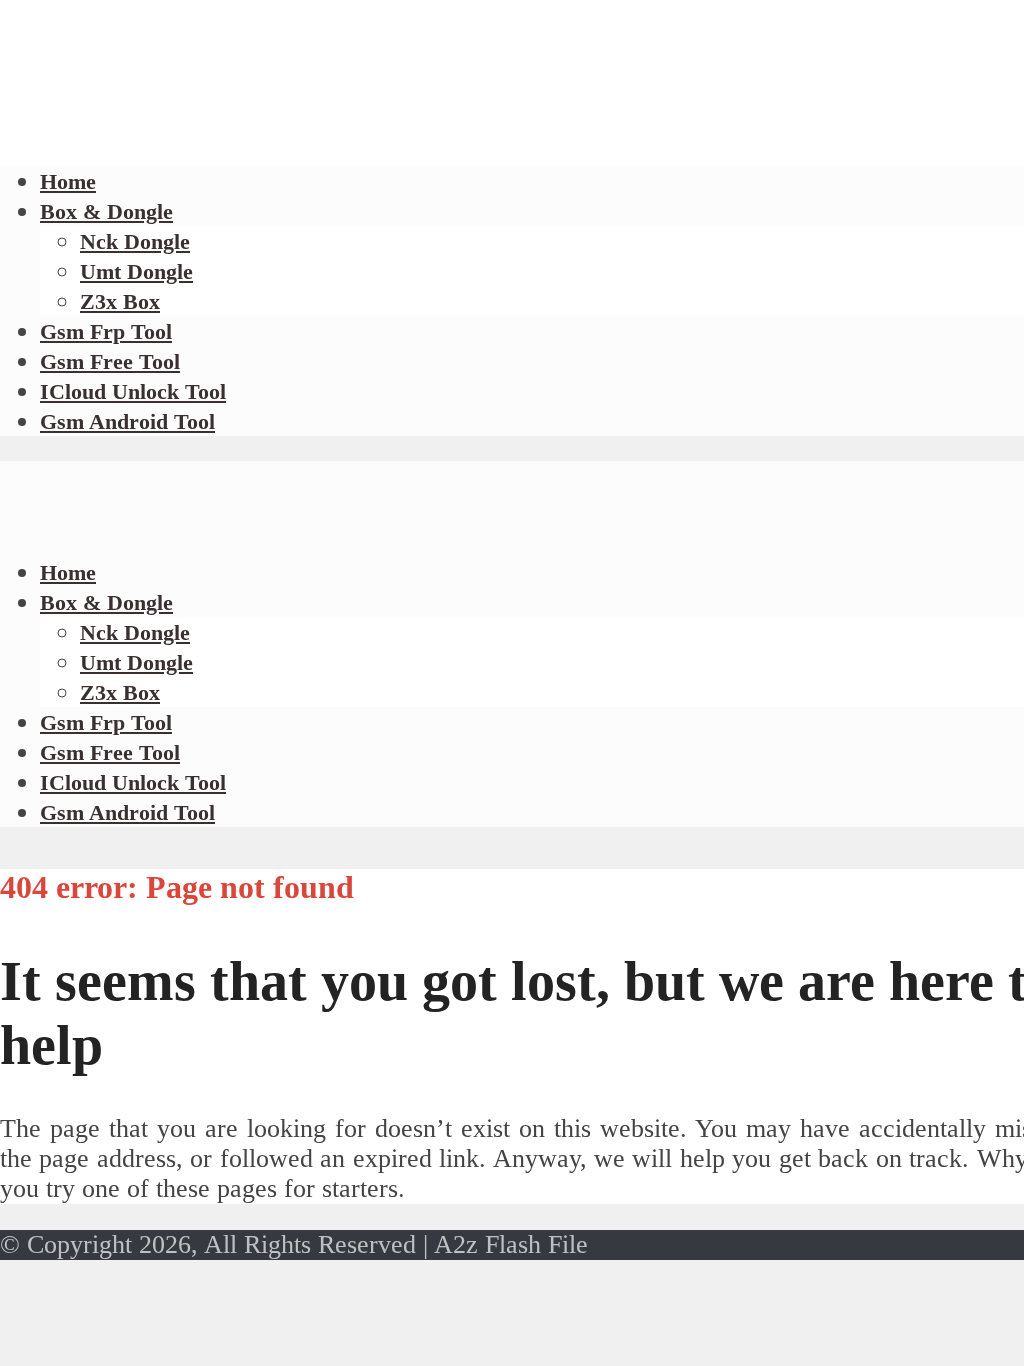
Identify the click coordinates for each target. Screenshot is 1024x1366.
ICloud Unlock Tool (133, 391)
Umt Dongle (136, 271)
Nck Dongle (135, 241)
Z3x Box (120, 301)
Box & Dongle (106, 211)
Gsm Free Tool (110, 361)
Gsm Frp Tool (106, 331)
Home (68, 181)
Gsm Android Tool (127, 421)
